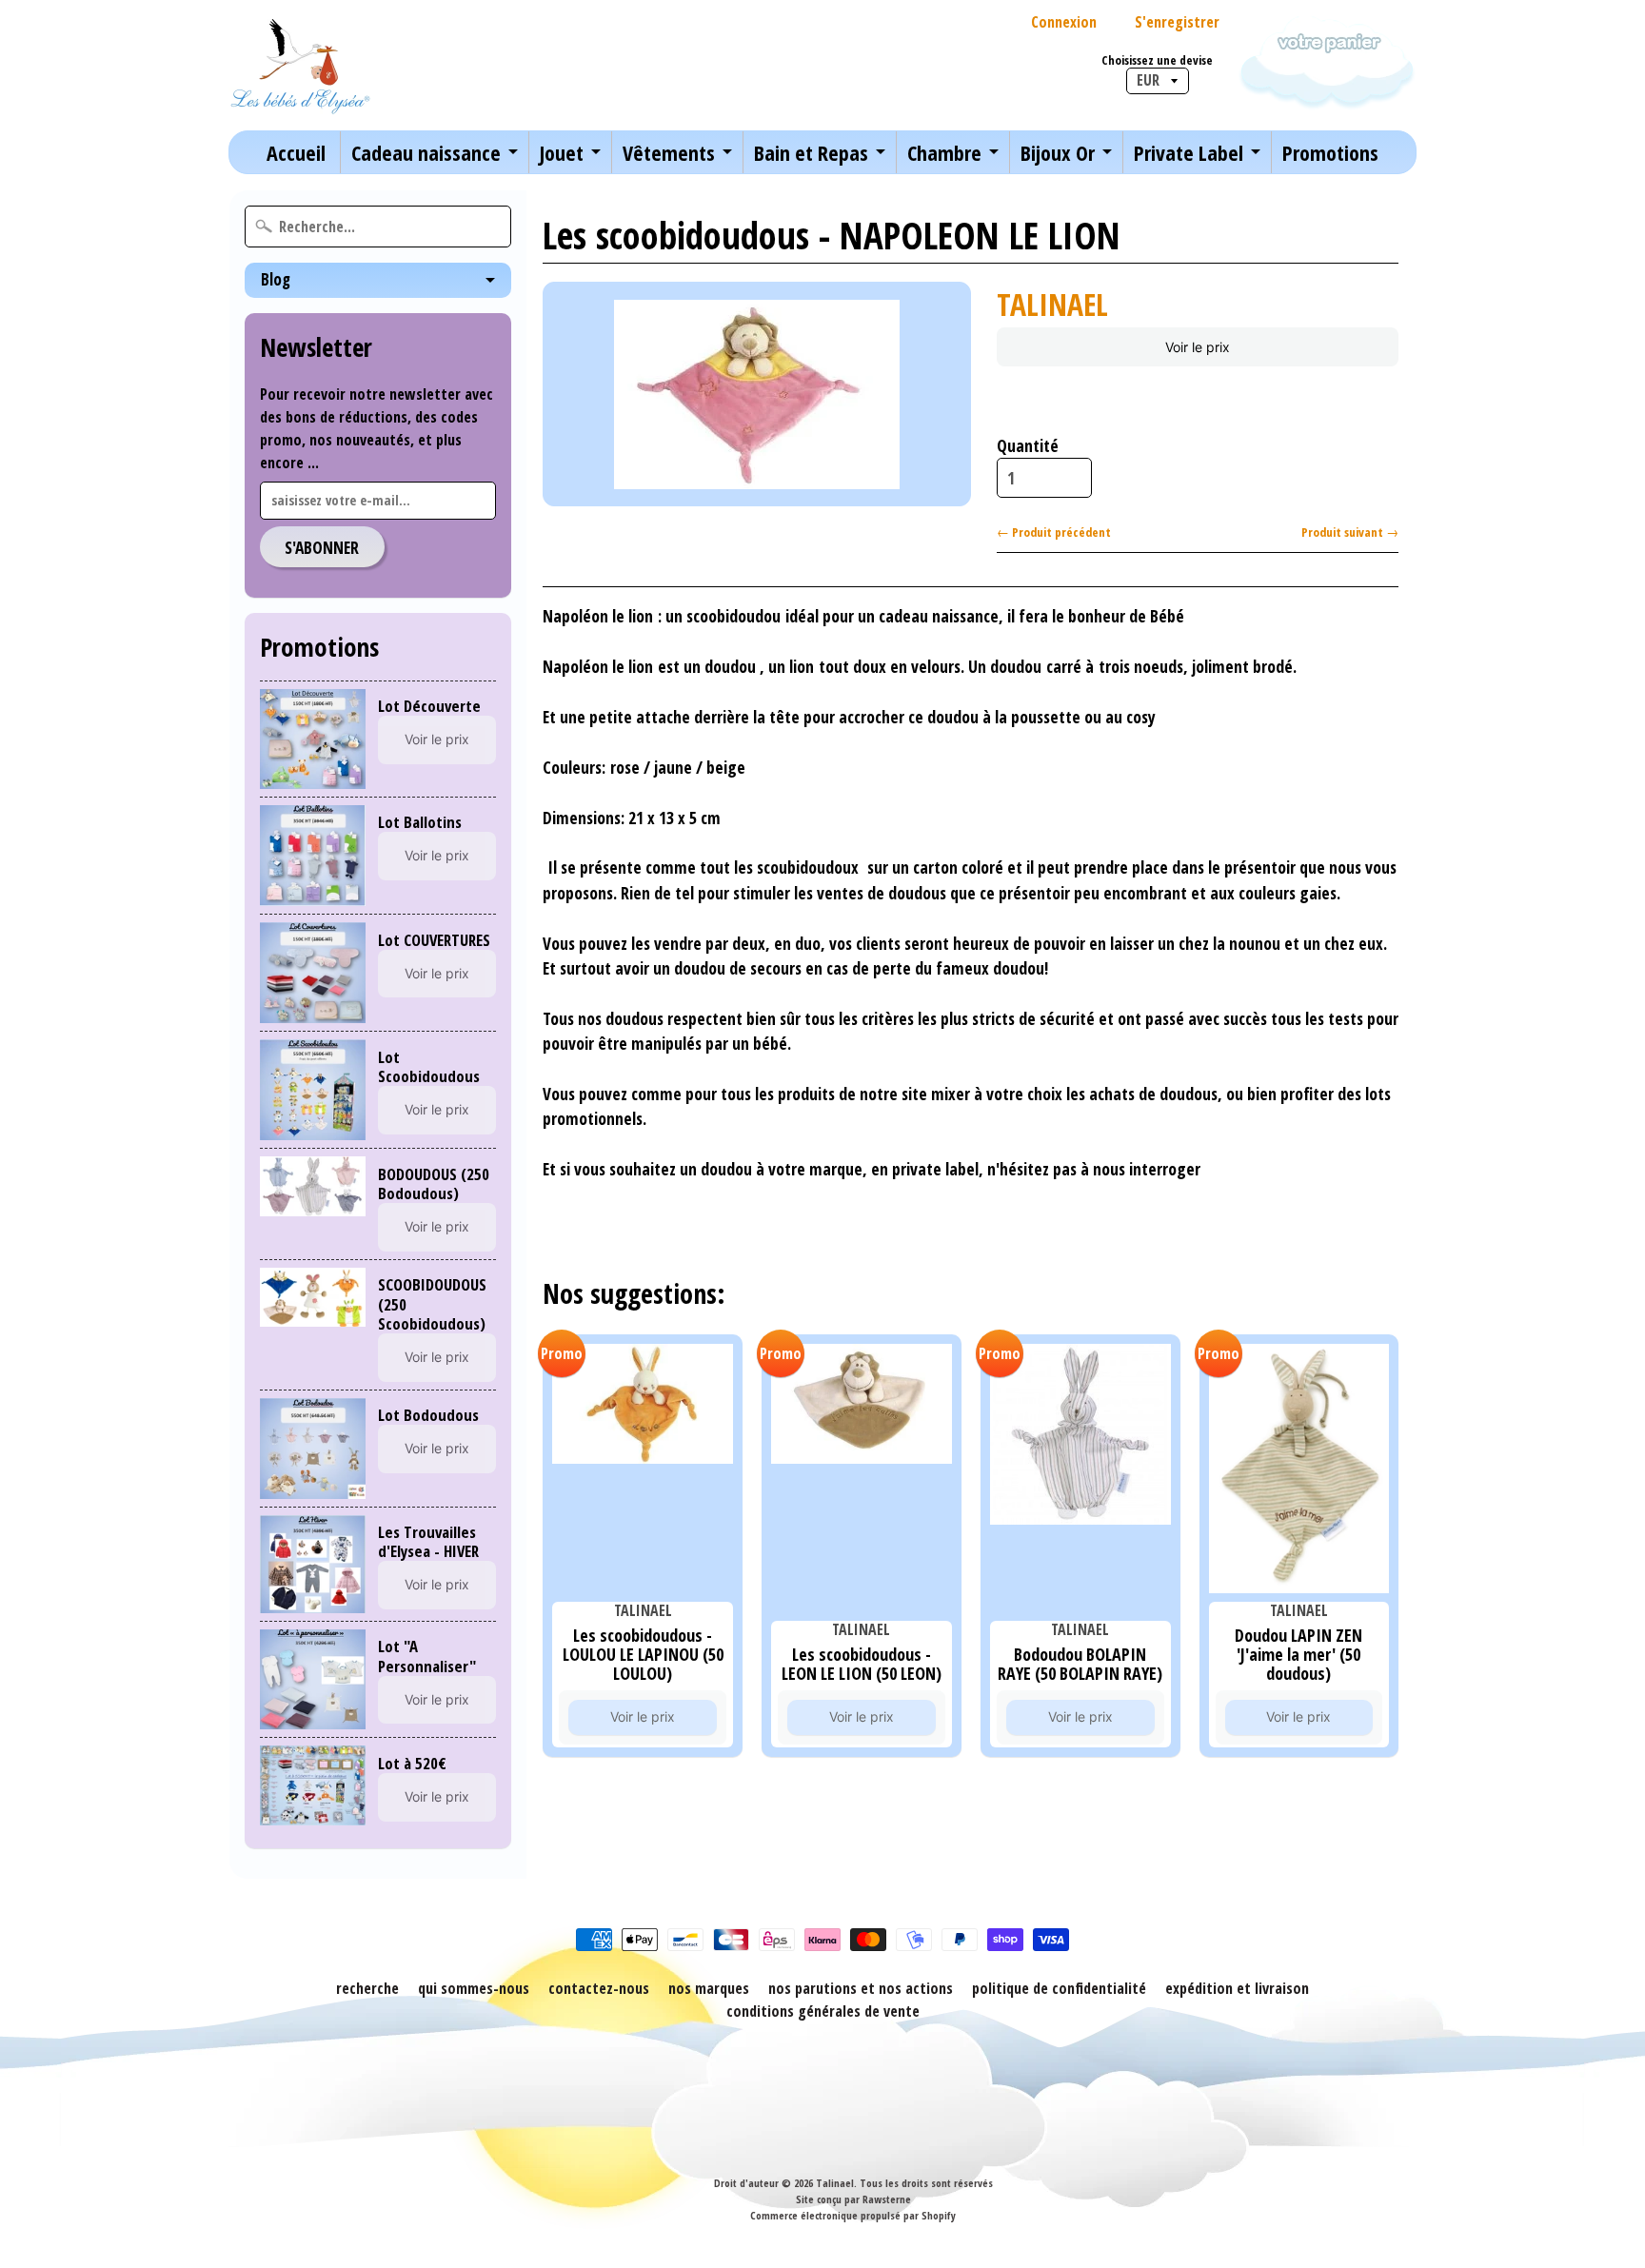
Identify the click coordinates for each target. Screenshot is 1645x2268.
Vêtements (669, 152)
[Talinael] (300, 65)
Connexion (1064, 22)
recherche (367, 1988)
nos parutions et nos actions (861, 1988)
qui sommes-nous (474, 1988)
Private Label (1189, 152)
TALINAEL (1052, 304)
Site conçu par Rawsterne (853, 2199)
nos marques (709, 1988)
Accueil (296, 152)
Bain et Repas (811, 152)
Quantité (1028, 445)
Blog (276, 279)
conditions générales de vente (823, 2011)
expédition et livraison (1237, 1988)
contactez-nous (599, 1988)
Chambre (944, 152)
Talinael (835, 2183)
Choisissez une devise (1157, 60)
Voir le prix (437, 739)
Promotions (1330, 152)
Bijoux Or (1058, 152)
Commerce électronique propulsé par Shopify (853, 2215)
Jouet (562, 152)
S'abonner (322, 547)
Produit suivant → (1350, 532)
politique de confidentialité (1059, 1988)
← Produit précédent (1054, 532)
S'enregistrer (1177, 22)
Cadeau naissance (426, 152)
